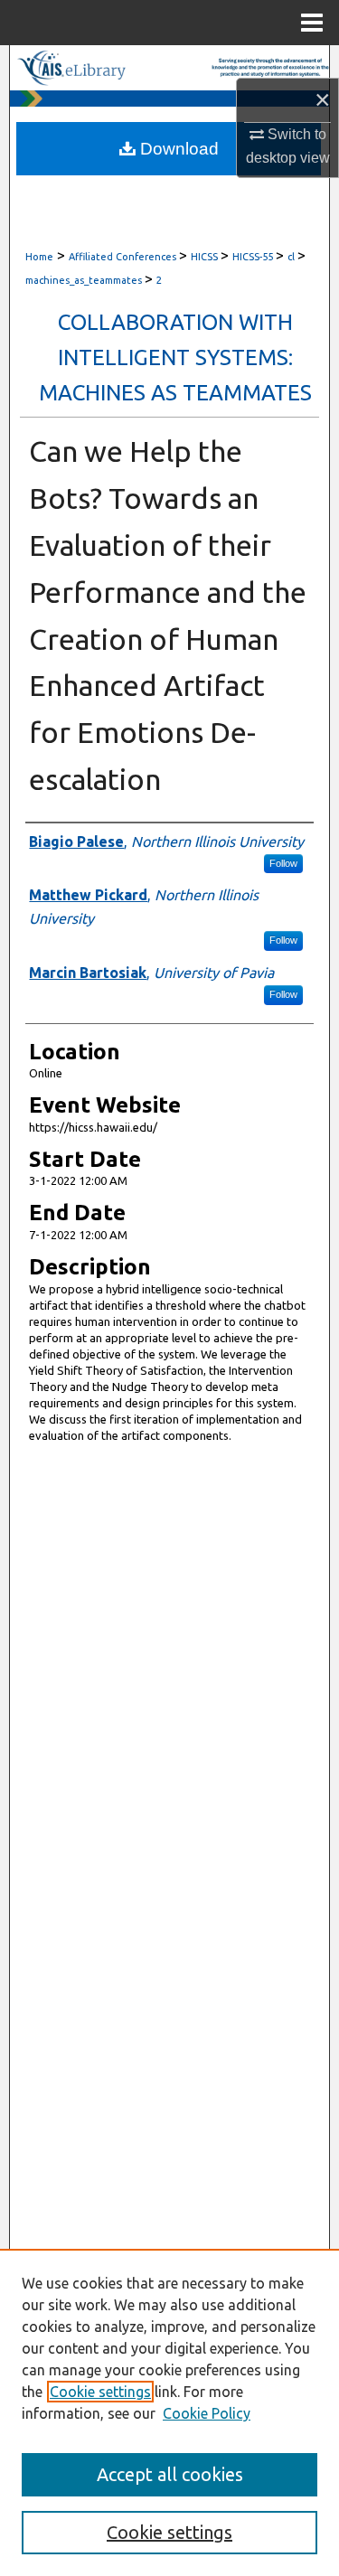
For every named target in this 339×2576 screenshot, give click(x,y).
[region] (169, 2412)
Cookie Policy (207, 2413)
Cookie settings (100, 2392)
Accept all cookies (170, 2474)
